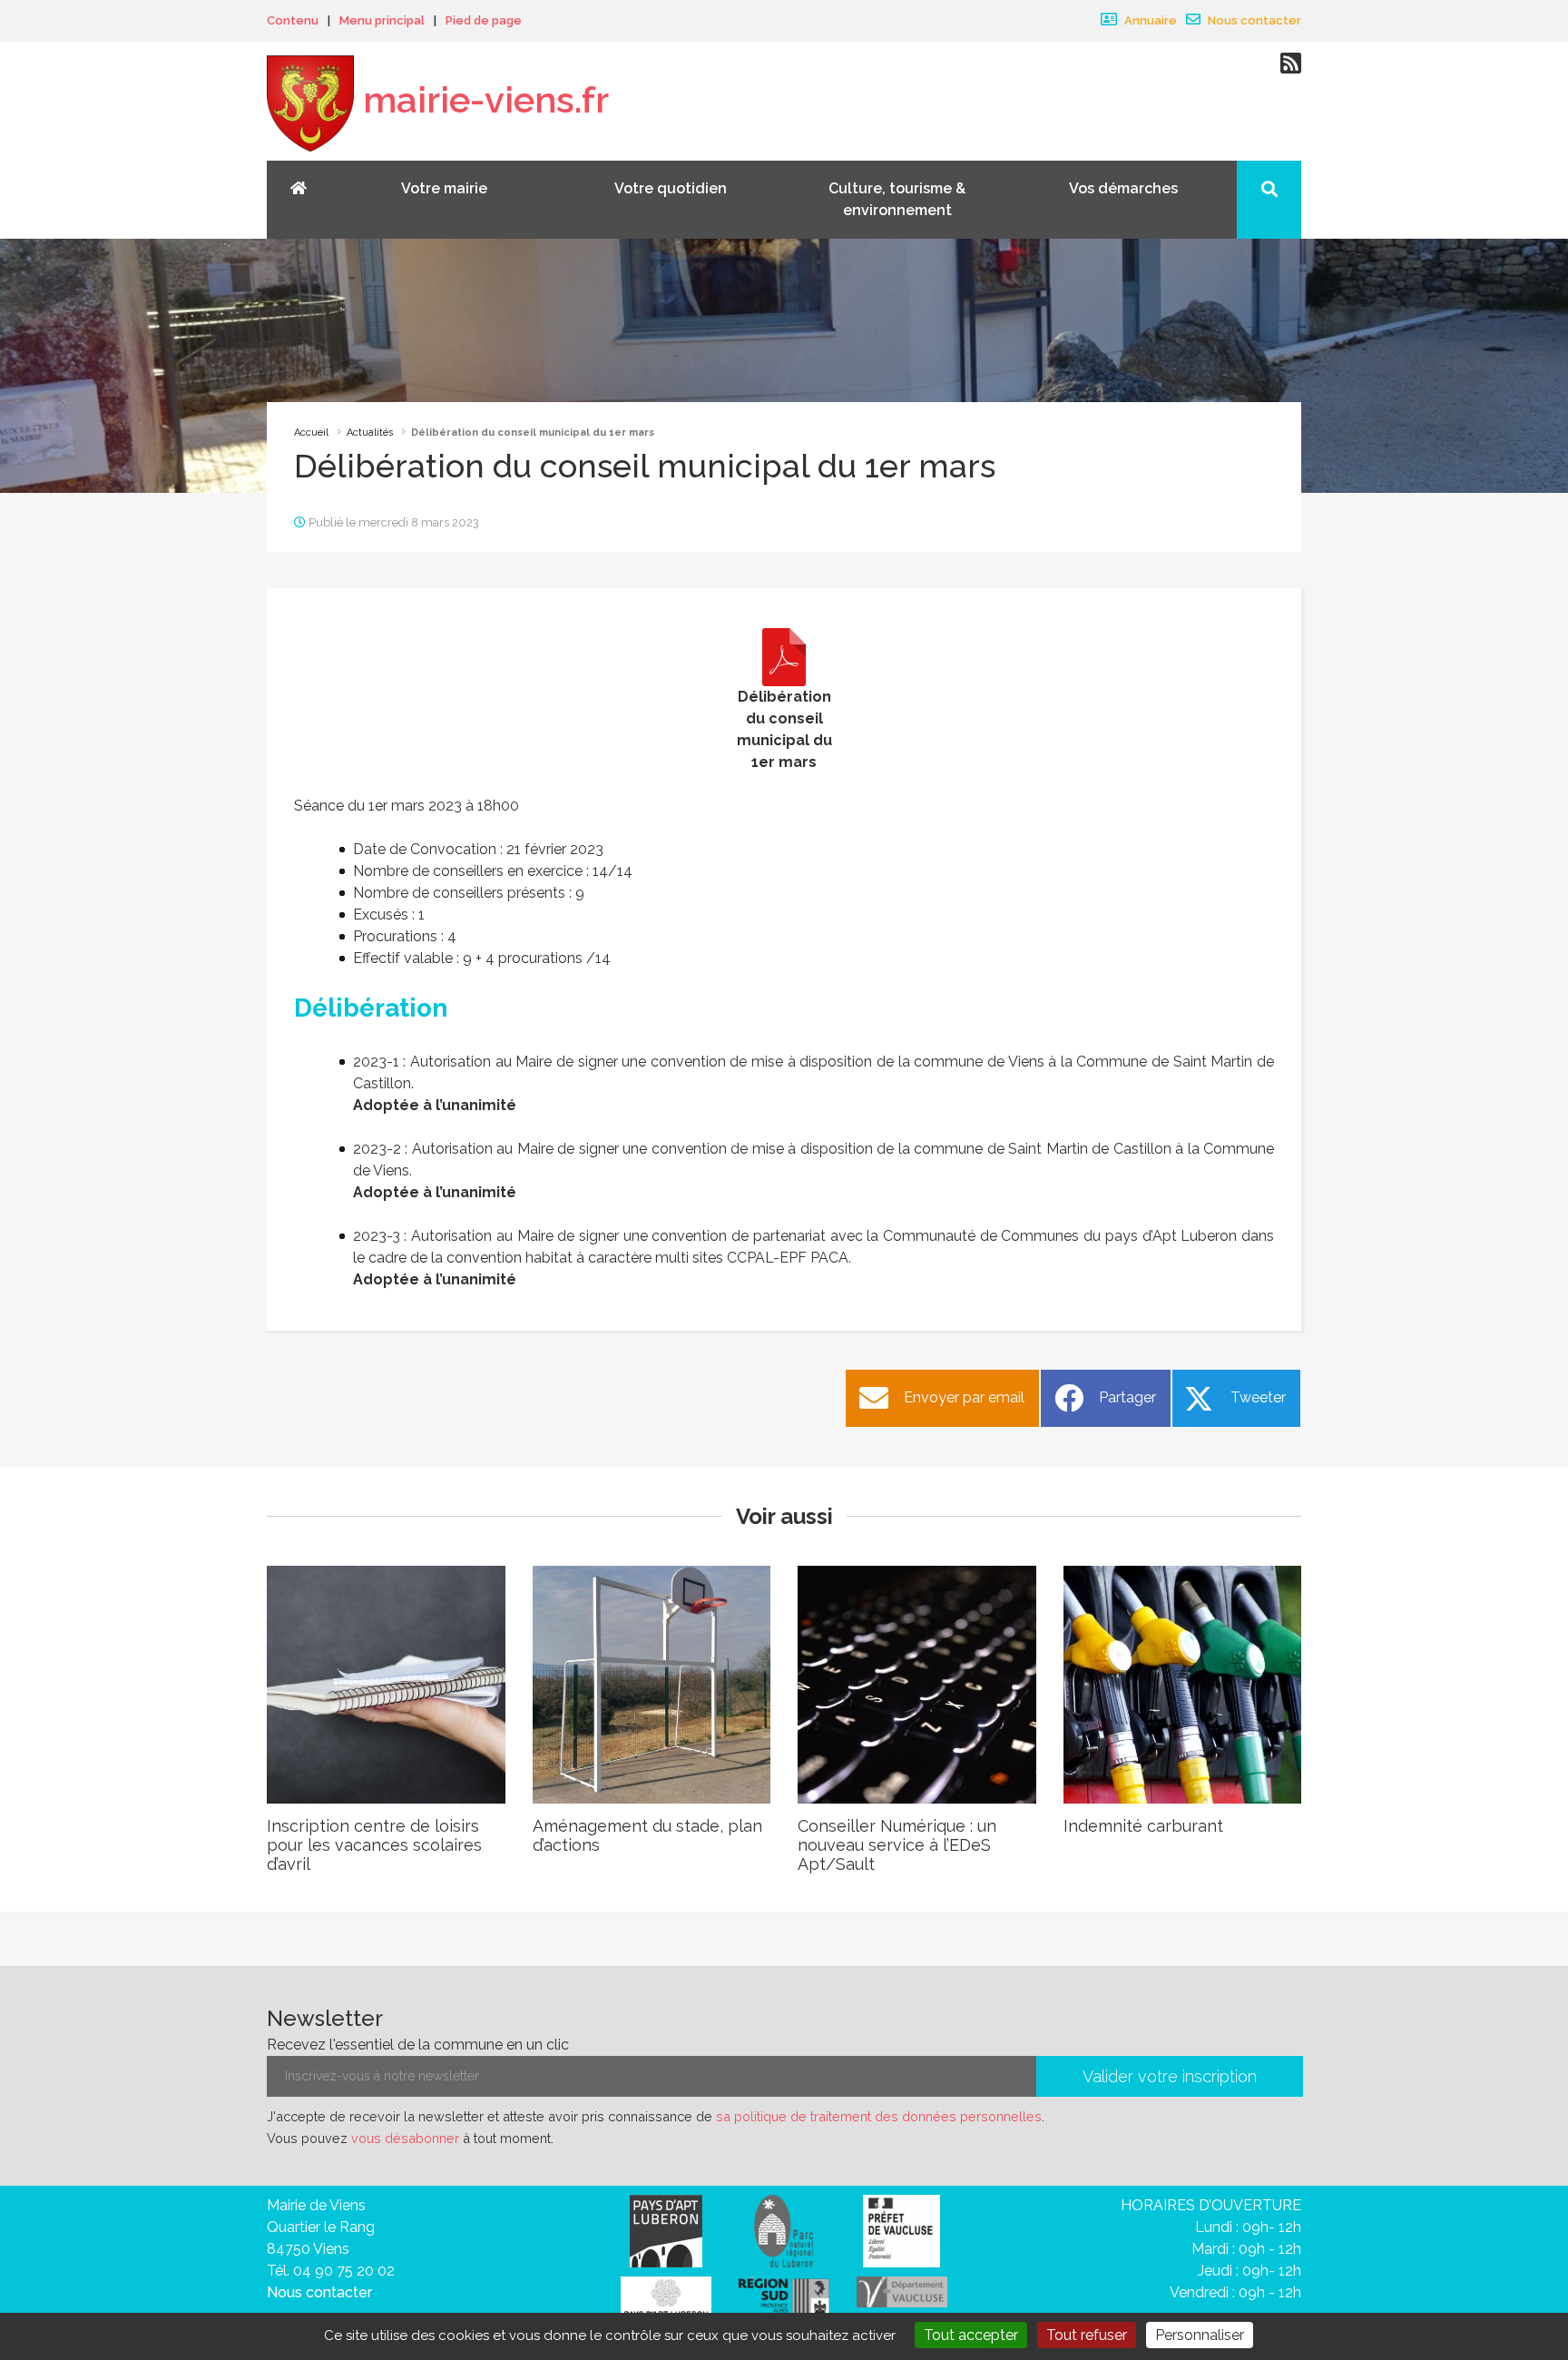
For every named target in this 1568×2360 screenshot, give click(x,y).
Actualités (370, 433)
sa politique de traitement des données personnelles (879, 2116)
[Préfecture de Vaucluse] (902, 2230)
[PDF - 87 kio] (784, 657)
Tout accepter (971, 2335)
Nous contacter (1253, 20)
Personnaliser (1200, 2335)
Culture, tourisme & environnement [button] (897, 199)
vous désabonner (405, 2138)
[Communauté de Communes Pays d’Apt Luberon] (666, 2230)
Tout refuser (1087, 2335)
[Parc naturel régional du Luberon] (784, 2230)
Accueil (311, 433)
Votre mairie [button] (444, 188)
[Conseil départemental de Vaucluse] (902, 2291)
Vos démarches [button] (1123, 188)
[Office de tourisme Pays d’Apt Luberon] (666, 2302)
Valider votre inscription (1170, 2076)
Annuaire (1149, 20)
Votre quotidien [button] (671, 188)
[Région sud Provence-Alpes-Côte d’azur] (784, 2300)
